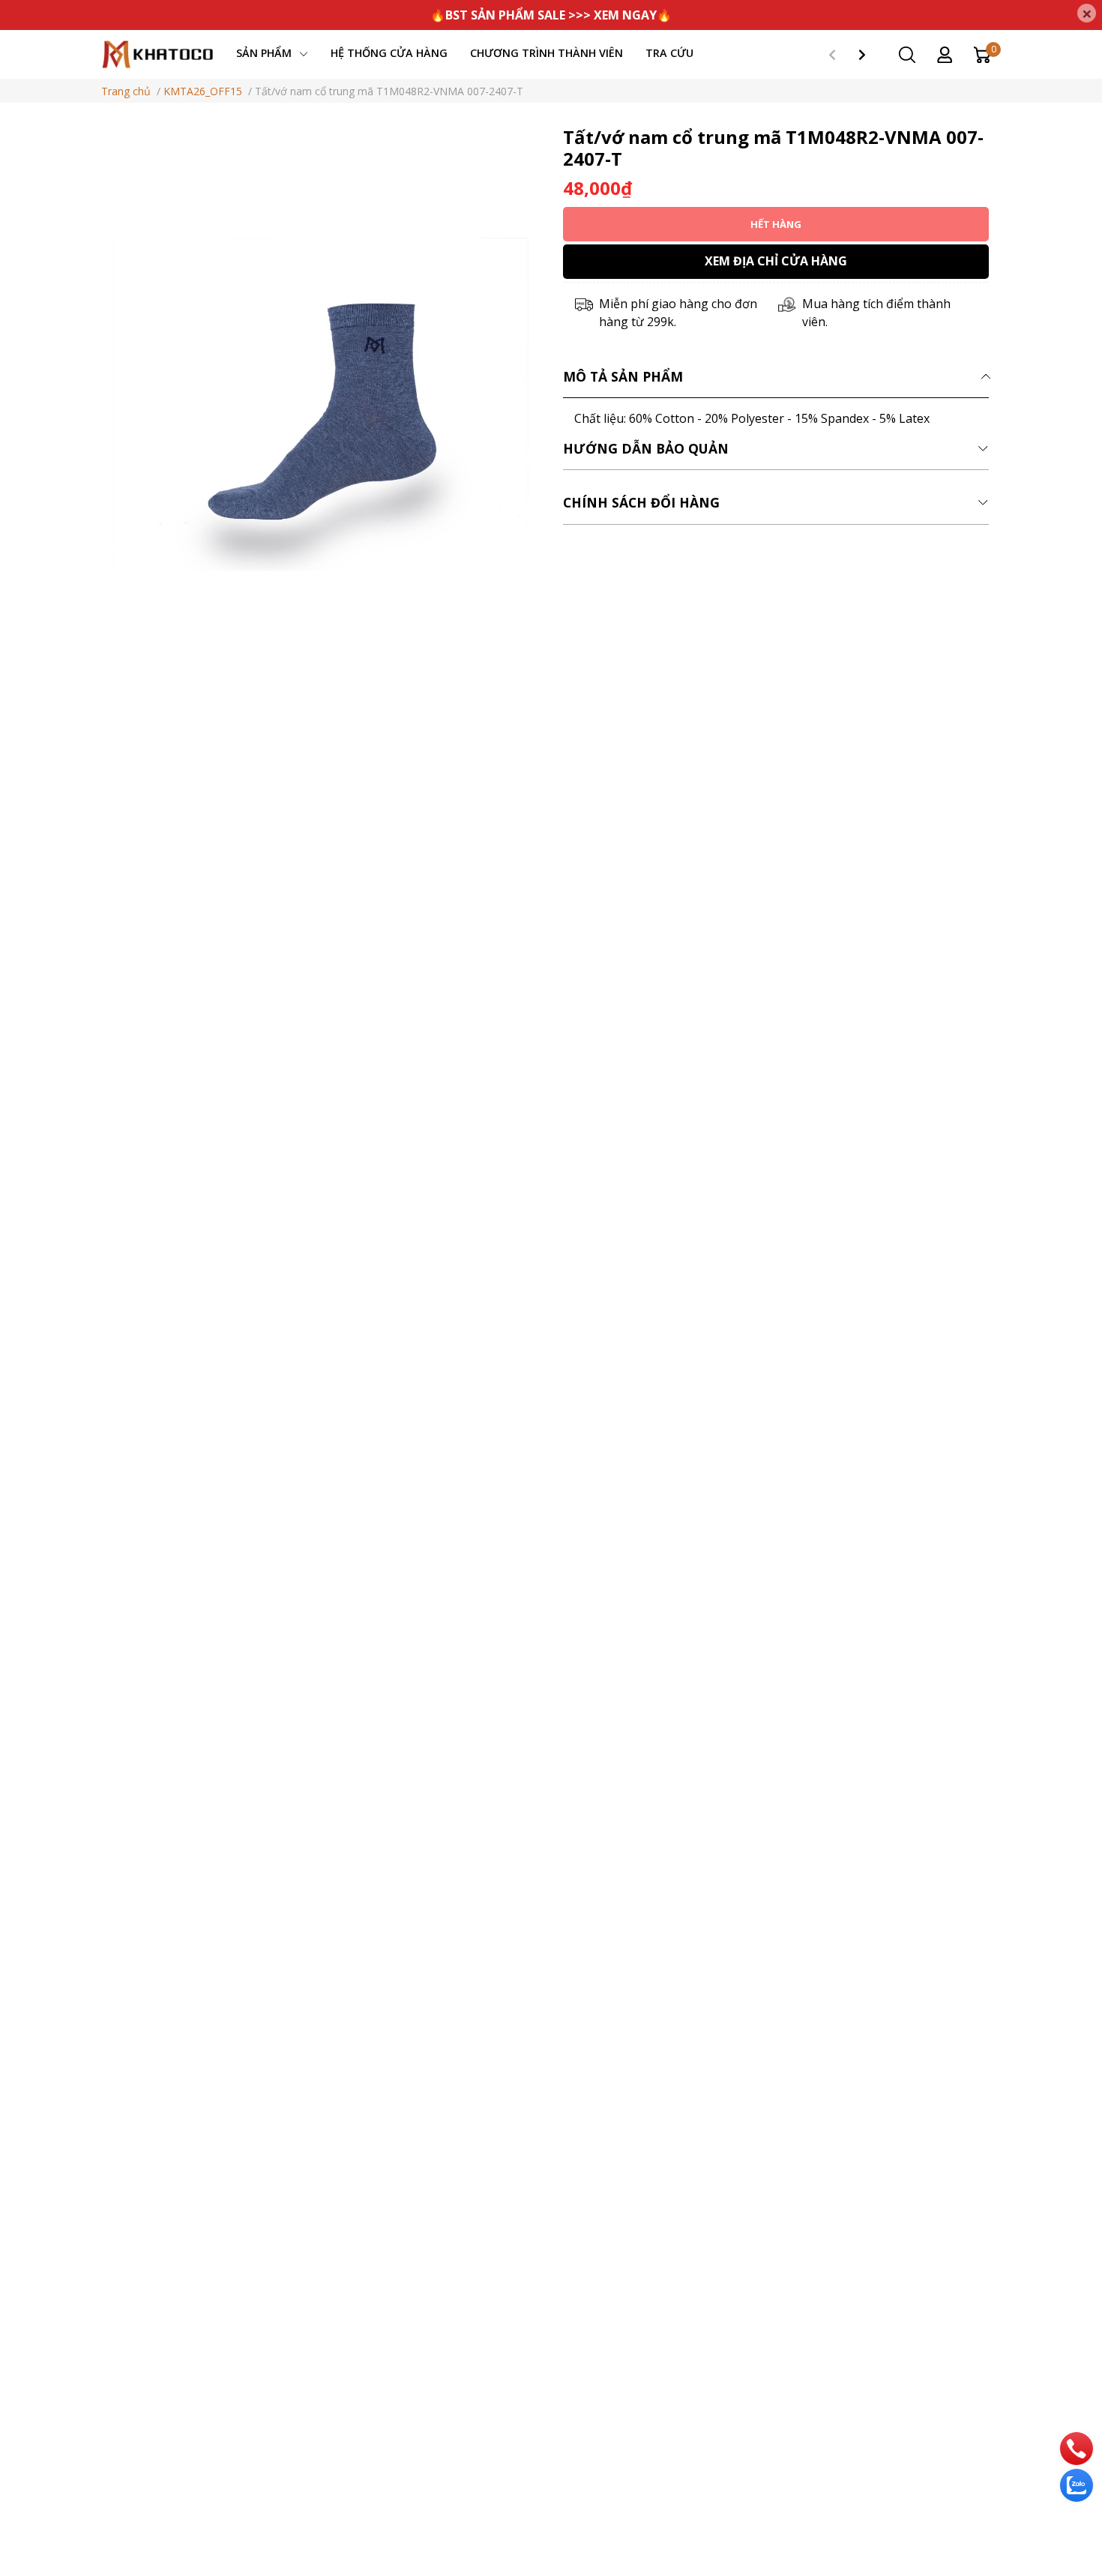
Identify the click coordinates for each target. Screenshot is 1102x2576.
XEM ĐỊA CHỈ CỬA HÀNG (776, 261)
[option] (320, 404)
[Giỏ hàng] (982, 54)
